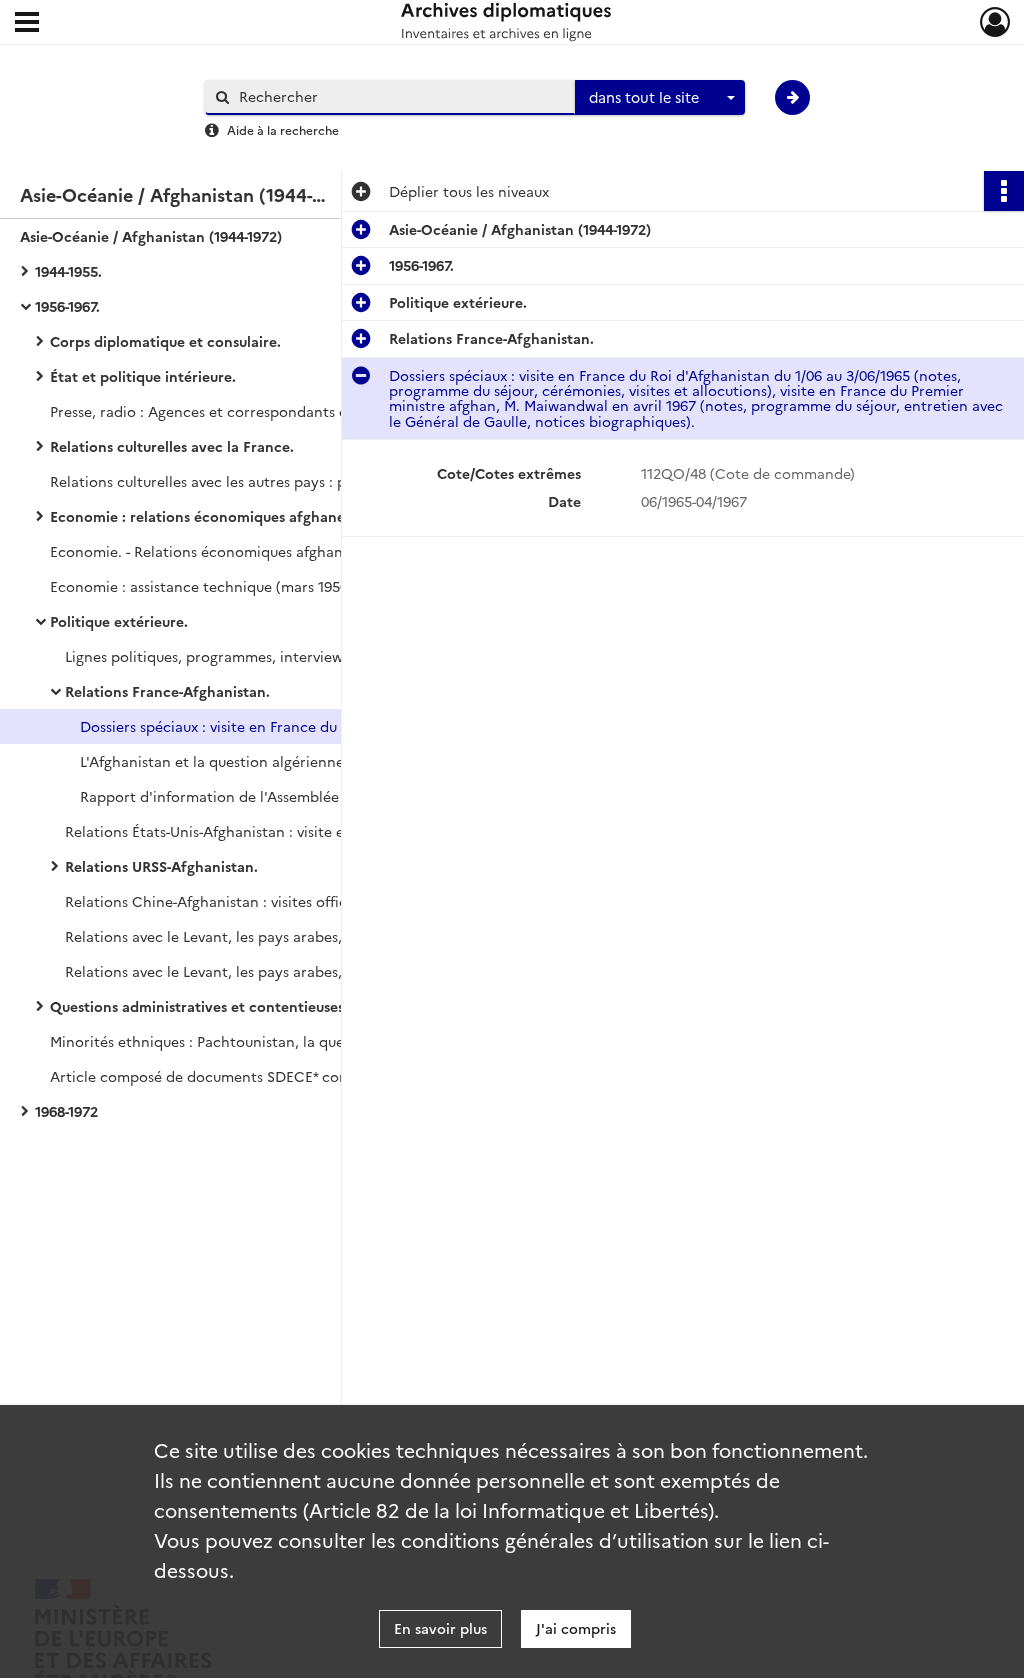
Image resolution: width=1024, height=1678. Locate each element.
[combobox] (660, 98)
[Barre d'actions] (1004, 191)
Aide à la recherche (283, 129)
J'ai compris (576, 1628)
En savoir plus (440, 1628)
